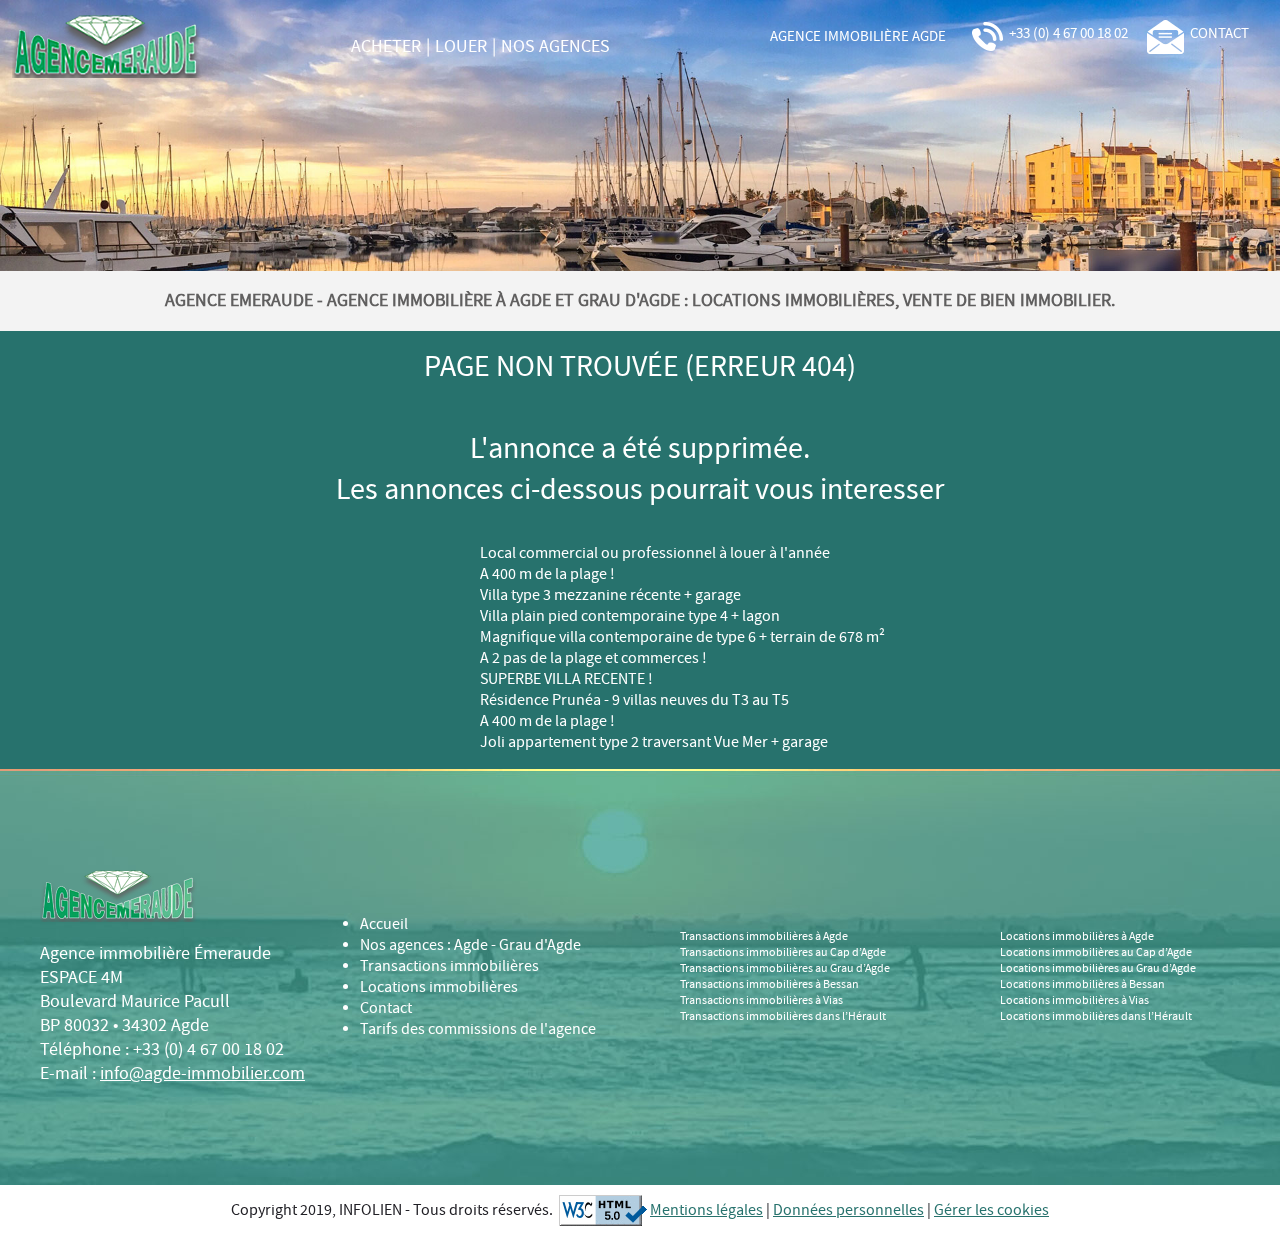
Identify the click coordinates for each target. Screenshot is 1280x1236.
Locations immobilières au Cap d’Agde (1096, 953)
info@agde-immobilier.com (202, 1074)
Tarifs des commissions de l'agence (478, 1029)
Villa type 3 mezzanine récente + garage (610, 595)
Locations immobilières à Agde (1077, 937)
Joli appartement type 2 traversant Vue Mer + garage (654, 742)
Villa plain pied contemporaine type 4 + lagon (630, 616)
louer (461, 47)
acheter (386, 47)
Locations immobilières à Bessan (1082, 985)
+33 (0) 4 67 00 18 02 (1067, 34)
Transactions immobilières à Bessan (769, 985)
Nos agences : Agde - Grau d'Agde (470, 945)
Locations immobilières (439, 987)
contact (1216, 34)
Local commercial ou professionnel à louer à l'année (655, 553)
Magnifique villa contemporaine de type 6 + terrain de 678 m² (682, 637)
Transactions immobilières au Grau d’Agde (785, 969)
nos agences (555, 47)
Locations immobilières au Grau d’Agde (1098, 969)
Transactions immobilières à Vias (761, 1001)
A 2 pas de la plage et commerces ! (593, 658)
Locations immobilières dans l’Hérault (1096, 1017)
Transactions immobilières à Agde (764, 937)
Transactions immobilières (449, 966)
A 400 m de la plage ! (547, 574)
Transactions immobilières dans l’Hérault (783, 1017)
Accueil (384, 924)
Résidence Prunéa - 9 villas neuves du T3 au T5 (634, 700)
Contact (386, 1008)
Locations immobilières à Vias (1074, 1001)
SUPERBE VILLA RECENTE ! (566, 679)
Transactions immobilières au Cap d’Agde (783, 953)
